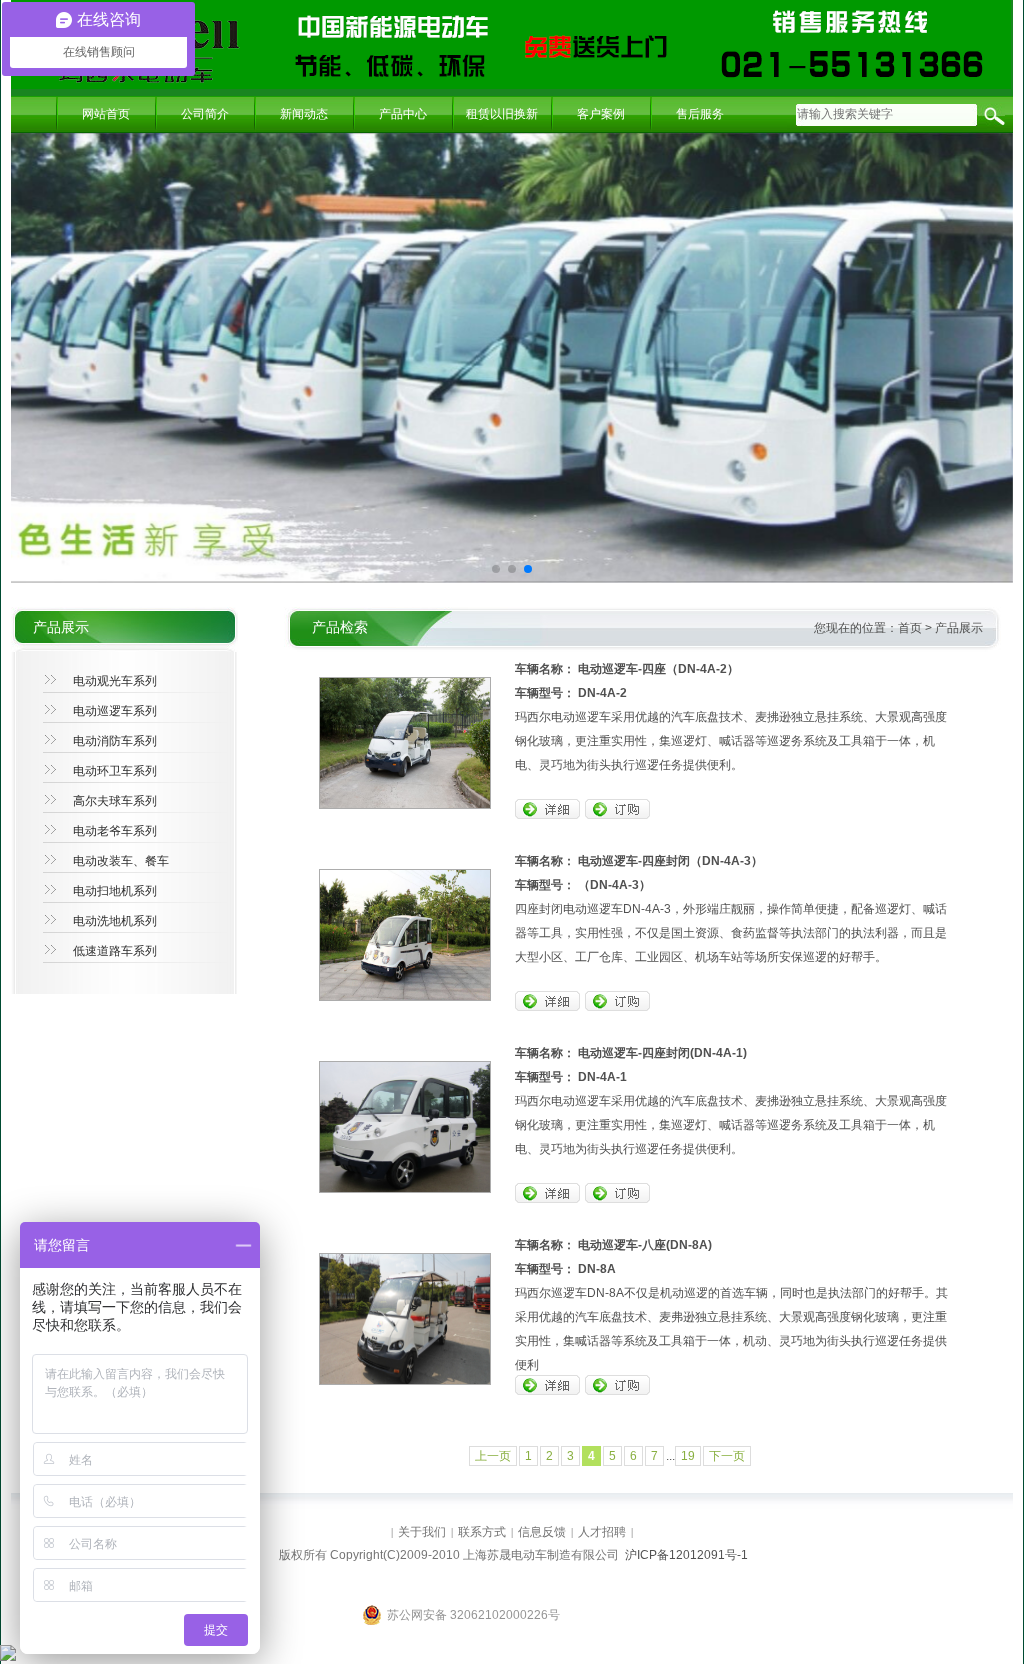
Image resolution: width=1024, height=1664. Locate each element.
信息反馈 (542, 1532)
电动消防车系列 (115, 741)
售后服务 (700, 114)
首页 (910, 628)
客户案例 (601, 114)
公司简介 (205, 114)
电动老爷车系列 (115, 831)
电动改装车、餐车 (121, 861)
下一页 (727, 1456)
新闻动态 (304, 114)
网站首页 (106, 114)
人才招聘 (602, 1532)
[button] (496, 569)
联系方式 (482, 1532)
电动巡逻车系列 (115, 711)
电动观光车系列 (115, 681)
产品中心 (403, 114)
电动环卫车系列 (115, 771)
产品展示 (959, 628)
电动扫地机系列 (115, 891)
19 (688, 1456)
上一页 (493, 1456)
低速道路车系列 (115, 951)
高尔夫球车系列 (115, 801)
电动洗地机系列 (115, 921)
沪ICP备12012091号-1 (686, 1555)
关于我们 (422, 1532)
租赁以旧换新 (502, 114)
